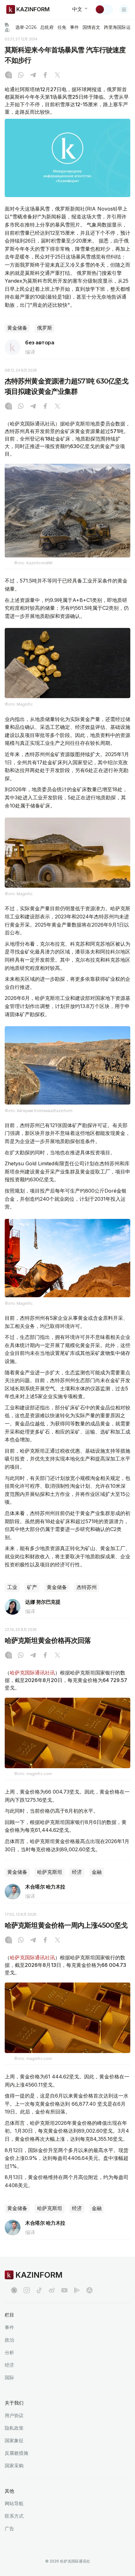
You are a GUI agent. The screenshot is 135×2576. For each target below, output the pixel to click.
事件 (74, 27)
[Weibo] (52, 2290)
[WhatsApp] (21, 76)
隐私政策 (14, 2428)
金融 (97, 1872)
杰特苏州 (87, 1587)
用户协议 (14, 2415)
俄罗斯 (45, 328)
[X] (57, 76)
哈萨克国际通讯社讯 (32, 1673)
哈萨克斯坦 (50, 1872)
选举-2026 (26, 27)
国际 (9, 2377)
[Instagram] (8, 76)
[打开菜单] (124, 9)
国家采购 (14, 2466)
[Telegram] (33, 76)
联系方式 (14, 2516)
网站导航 (14, 2503)
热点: (7, 27)
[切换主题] (104, 9)
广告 (9, 2529)
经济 (77, 1872)
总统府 (47, 27)
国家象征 (14, 2440)
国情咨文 (91, 27)
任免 (62, 27)
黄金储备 (17, 328)
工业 (12, 1587)
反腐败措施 (16, 2453)
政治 (9, 2340)
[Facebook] (45, 76)
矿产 (32, 1587)
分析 (9, 2352)
